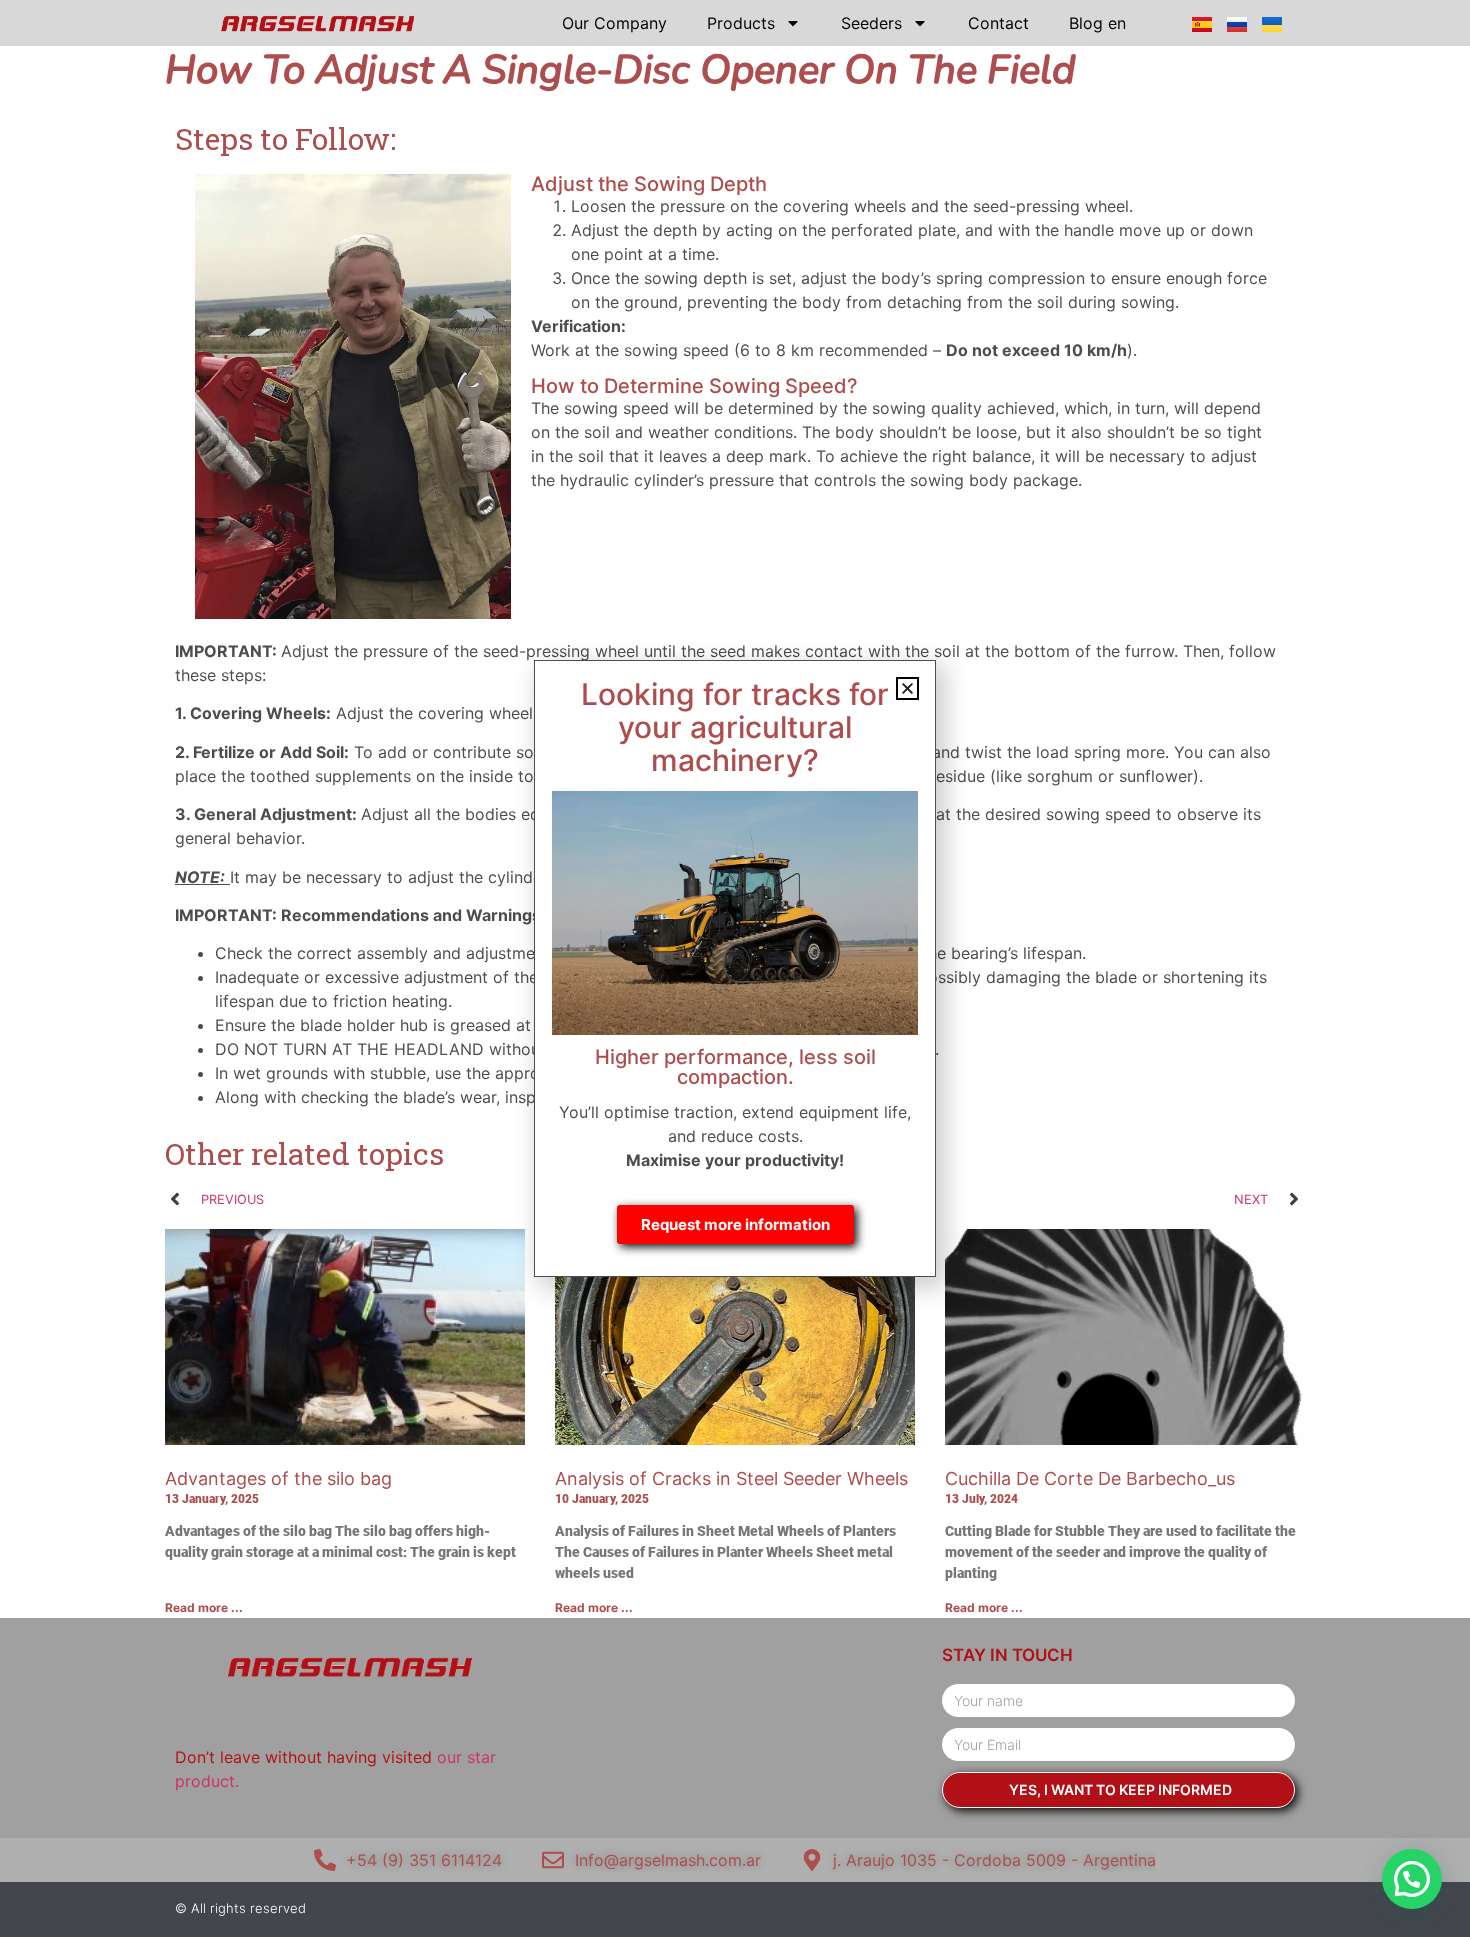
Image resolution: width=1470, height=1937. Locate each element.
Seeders (871, 23)
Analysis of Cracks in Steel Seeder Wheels (731, 1478)
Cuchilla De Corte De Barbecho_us (1090, 1478)
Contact (998, 23)
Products (741, 23)
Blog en (1097, 23)
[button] (1412, 1879)
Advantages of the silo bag (278, 1478)
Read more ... (204, 1607)
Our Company (614, 23)
